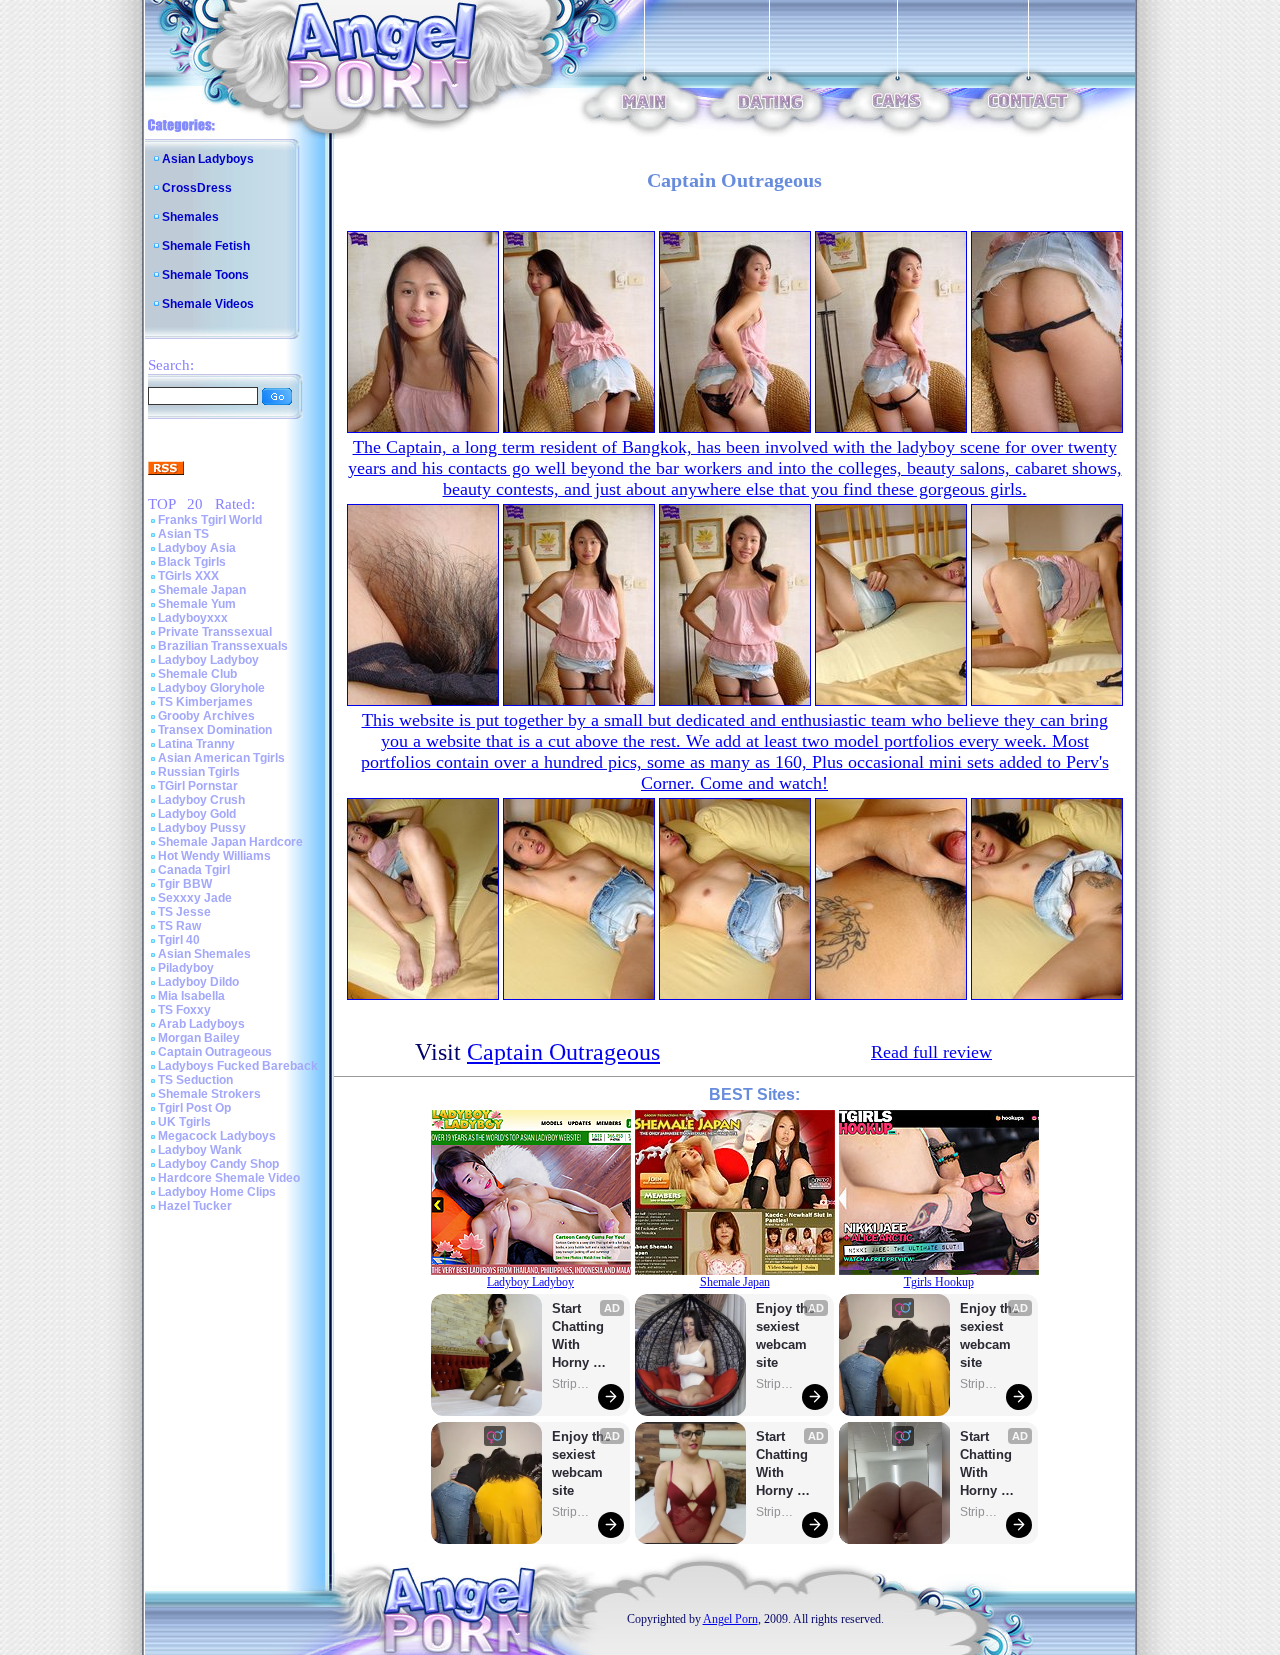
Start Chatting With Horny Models (580, 1336)
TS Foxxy (184, 1010)
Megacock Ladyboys (217, 1136)
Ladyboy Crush (201, 800)
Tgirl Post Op (194, 1108)
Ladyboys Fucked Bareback (238, 1066)
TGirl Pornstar (198, 786)
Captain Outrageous (215, 1052)
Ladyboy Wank (200, 1150)
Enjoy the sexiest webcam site (582, 1463)
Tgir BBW (185, 884)
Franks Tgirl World (210, 520)
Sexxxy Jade (195, 898)
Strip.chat (572, 1384)
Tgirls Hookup (939, 1282)
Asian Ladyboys (208, 159)
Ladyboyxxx (193, 618)
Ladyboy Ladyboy (208, 660)
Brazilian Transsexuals (223, 646)
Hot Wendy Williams (214, 856)
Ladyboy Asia (197, 548)
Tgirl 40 (179, 940)
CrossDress (197, 188)
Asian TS (183, 534)
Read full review (931, 1052)
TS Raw (179, 926)
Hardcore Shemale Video (229, 1178)
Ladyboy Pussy (202, 828)
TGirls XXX (188, 576)
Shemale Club (197, 674)
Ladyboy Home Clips (217, 1192)
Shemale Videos (208, 304)
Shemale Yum (197, 604)
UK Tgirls (184, 1122)
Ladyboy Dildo (198, 982)
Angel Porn (730, 1619)
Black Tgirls (192, 562)
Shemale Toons (205, 275)
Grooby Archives (206, 716)
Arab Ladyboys (201, 1024)
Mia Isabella (191, 996)
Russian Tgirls (199, 772)
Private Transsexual (215, 632)
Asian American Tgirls (221, 758)
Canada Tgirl (194, 870)
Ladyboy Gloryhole (211, 688)
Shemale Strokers (209, 1094)
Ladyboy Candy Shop (218, 1164)
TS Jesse (184, 912)
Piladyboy (186, 968)
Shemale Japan (202, 590)
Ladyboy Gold (197, 814)
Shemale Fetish (206, 246)
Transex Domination (215, 730)
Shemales (190, 217)
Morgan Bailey (199, 1038)
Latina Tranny (196, 744)
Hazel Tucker (195, 1206)
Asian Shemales (204, 954)
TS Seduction (195, 1080)
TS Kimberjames (205, 702)
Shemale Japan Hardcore (230, 842)
